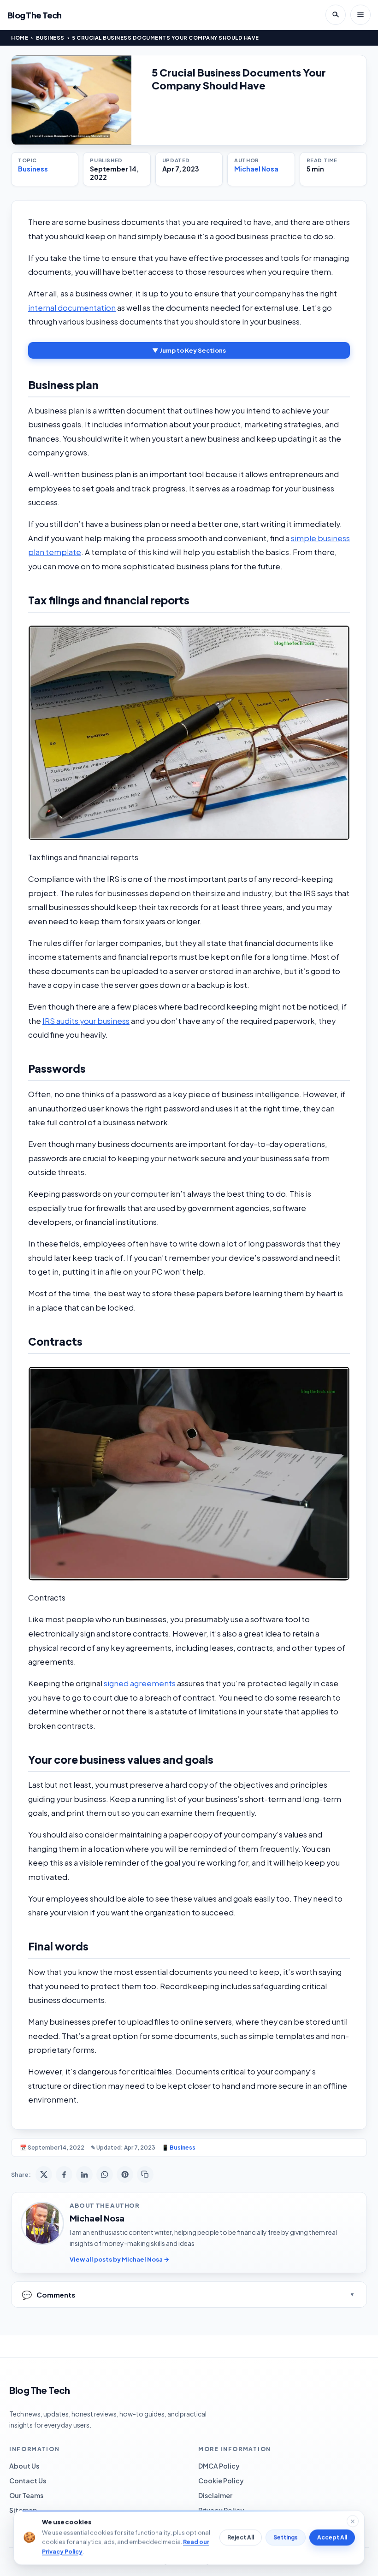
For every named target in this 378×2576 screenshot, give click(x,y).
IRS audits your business (86, 1021)
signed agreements (140, 1683)
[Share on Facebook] (64, 2174)
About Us (24, 2466)
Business (50, 38)
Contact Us (28, 2481)
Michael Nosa (256, 169)
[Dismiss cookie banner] (353, 2521)
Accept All (332, 2538)
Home (20, 38)
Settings (286, 2538)
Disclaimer (215, 2495)
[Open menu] (360, 15)
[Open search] (336, 15)
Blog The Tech (35, 15)
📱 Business (179, 2148)
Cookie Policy (221, 2481)
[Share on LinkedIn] (84, 2174)
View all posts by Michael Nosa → (119, 2259)
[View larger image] (71, 100)
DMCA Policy (219, 2466)
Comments (48, 2295)
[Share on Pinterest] (125, 2174)
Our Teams (26, 2495)
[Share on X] (44, 2174)
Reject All (241, 2538)
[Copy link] (145, 2174)
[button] (189, 733)
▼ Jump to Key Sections (189, 350)
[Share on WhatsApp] (105, 2174)
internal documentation (72, 308)
